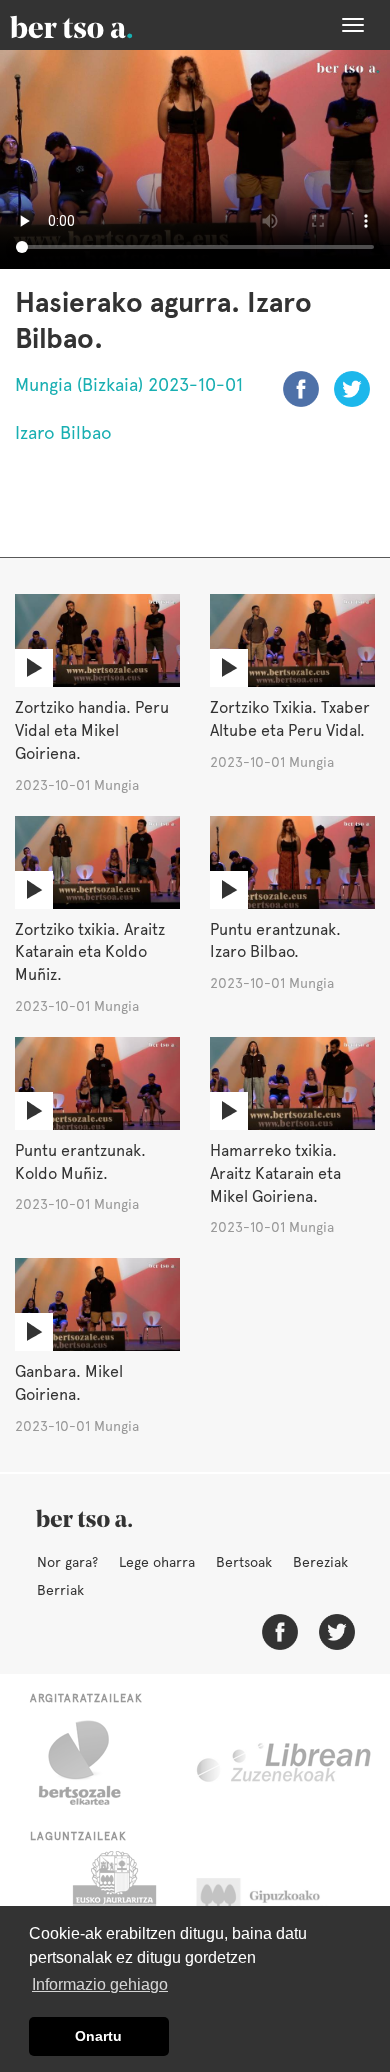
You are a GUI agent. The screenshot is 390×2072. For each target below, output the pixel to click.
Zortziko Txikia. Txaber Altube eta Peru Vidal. (290, 719)
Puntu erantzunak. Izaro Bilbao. (275, 941)
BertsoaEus (100, 25)
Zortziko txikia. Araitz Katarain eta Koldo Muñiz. (90, 952)
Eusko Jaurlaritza (112, 1901)
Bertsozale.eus (92, 1763)
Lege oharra (157, 1562)
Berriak (60, 1590)
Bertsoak (244, 1562)
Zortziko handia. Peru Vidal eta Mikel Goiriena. (92, 730)
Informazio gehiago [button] (100, 1984)
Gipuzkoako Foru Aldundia (277, 1901)
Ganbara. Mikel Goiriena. (69, 1383)
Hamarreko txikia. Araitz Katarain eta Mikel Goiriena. (275, 1173)
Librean (285, 1763)
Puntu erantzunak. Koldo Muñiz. (80, 1162)
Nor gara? (67, 1562)
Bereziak (320, 1562)
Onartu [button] (98, 2036)
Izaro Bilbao (63, 432)
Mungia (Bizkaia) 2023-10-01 (129, 384)
